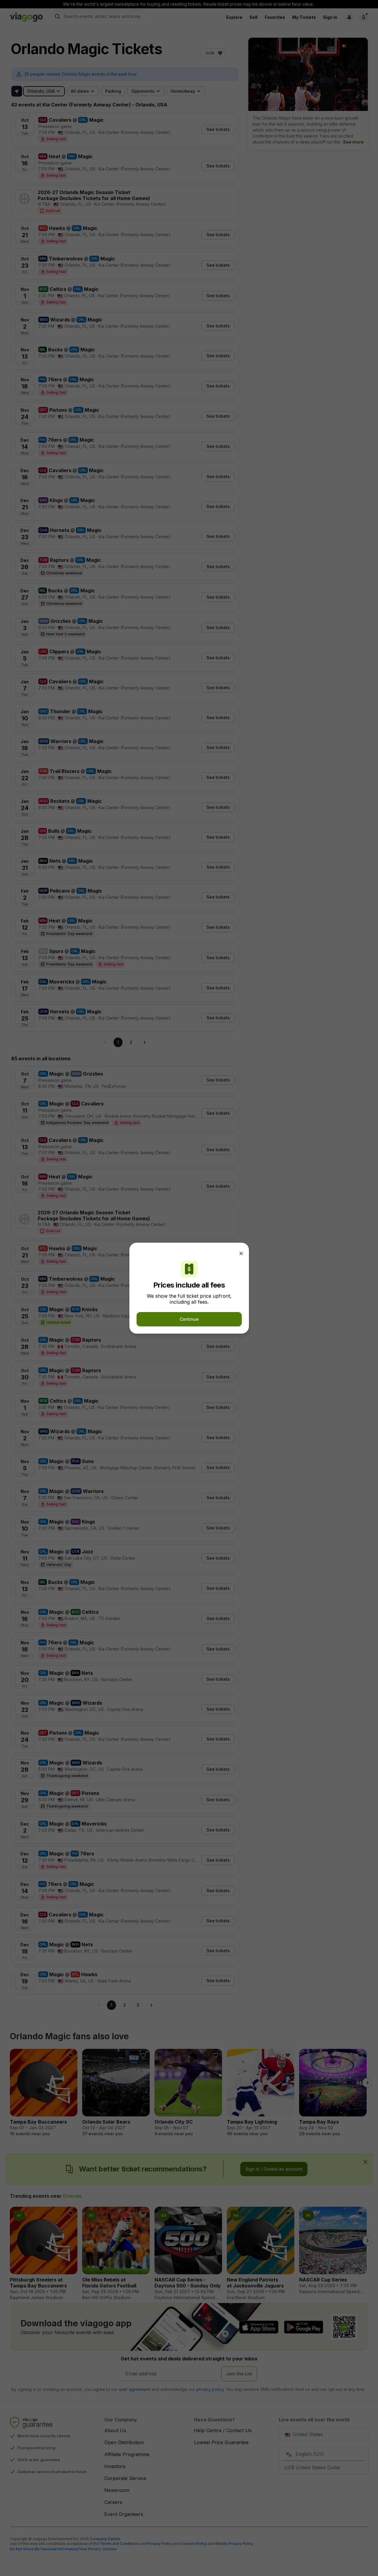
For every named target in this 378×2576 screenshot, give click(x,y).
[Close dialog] (241, 1253)
